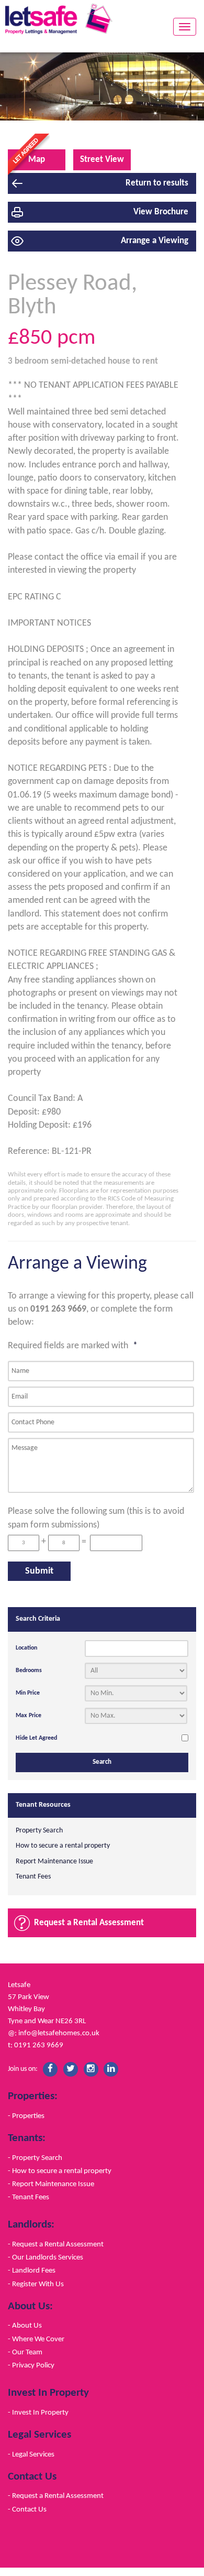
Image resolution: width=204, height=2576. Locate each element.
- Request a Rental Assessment (56, 2244)
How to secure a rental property (63, 1846)
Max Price (29, 1716)
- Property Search (35, 2158)
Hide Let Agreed (36, 1738)
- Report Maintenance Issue (51, 2184)
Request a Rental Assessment (89, 1923)
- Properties (26, 2116)
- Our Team (25, 2352)
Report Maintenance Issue (54, 1862)
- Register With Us (36, 2284)
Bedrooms (29, 1671)
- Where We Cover (36, 2339)
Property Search (39, 1831)
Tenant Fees (33, 1877)
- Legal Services (31, 2454)
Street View (102, 160)
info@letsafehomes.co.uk (59, 2033)
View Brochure (161, 212)
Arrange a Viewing (155, 241)
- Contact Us (27, 2509)
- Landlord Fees (32, 2271)
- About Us (25, 2326)
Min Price (28, 1693)
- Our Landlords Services (46, 2257)
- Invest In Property (38, 2413)
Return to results (157, 183)
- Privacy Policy (31, 2365)
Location (26, 1648)
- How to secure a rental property (60, 2171)
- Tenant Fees (29, 2197)
